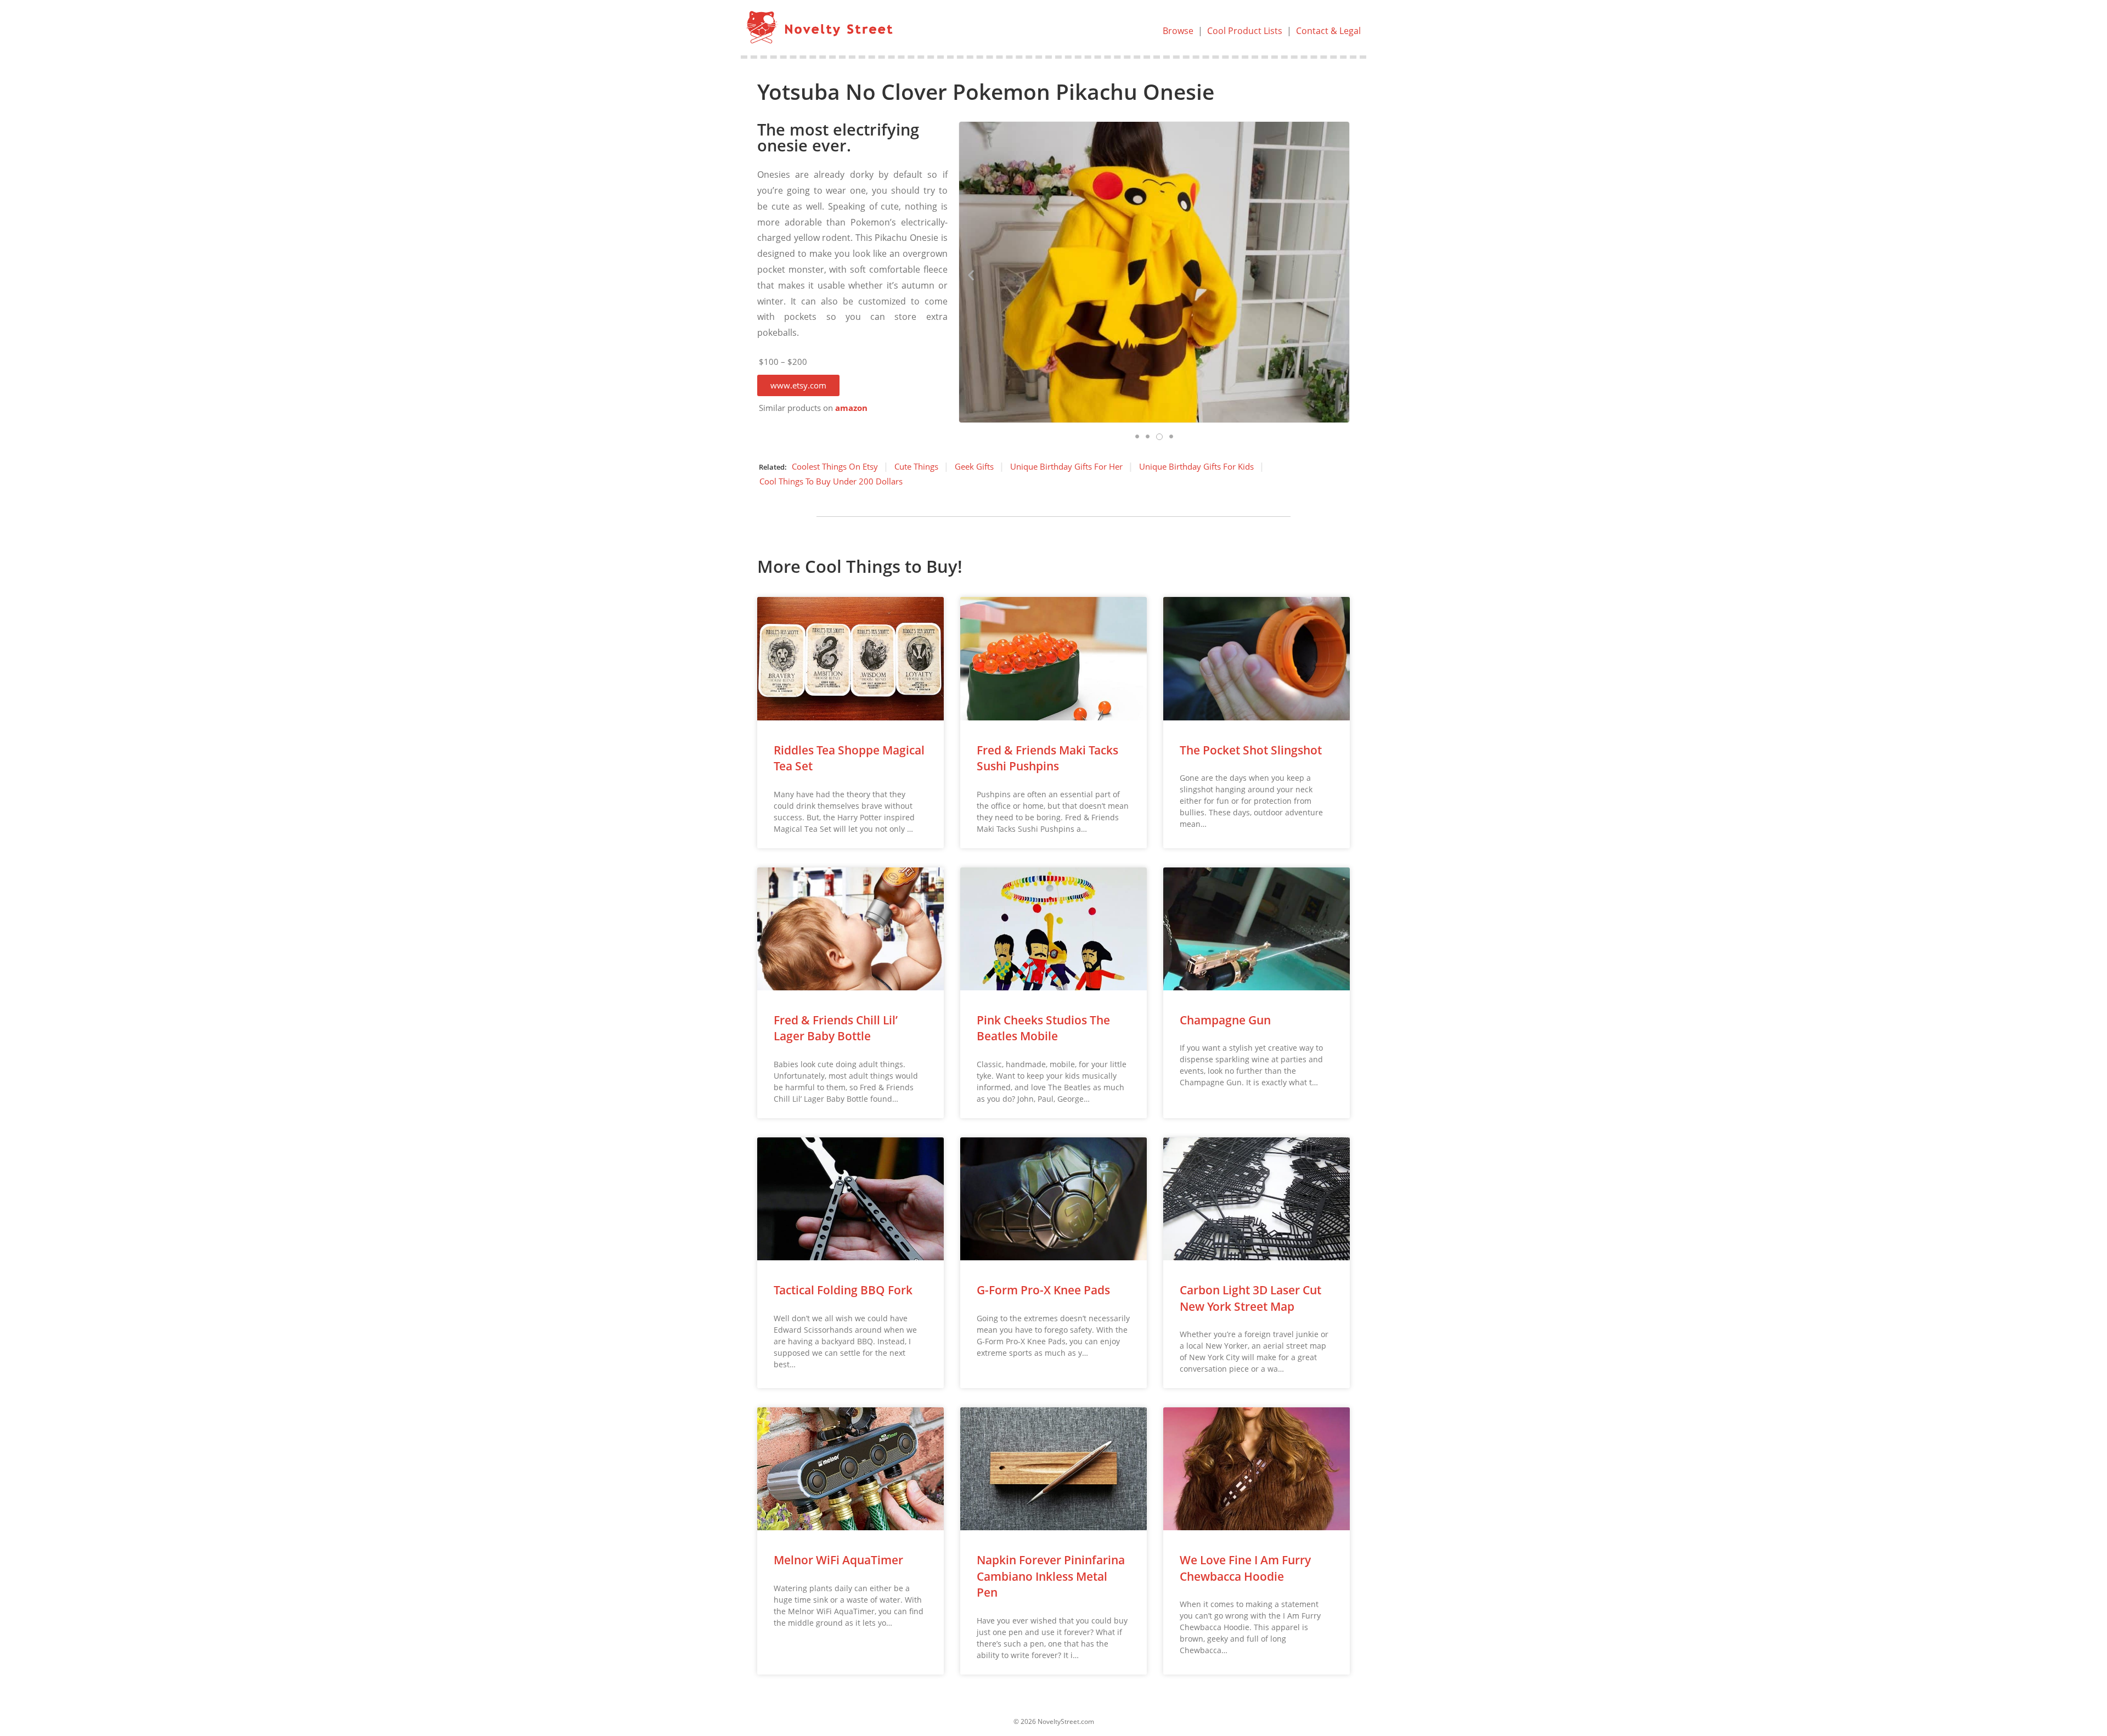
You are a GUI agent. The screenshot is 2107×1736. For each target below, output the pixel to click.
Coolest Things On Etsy (835, 466)
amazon (851, 408)
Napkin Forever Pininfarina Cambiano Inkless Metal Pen (1051, 1576)
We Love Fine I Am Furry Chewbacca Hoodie (1245, 1568)
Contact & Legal (1328, 31)
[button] (798, 385)
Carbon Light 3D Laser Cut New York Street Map (1250, 1298)
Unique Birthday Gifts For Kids (1196, 466)
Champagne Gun (1225, 1020)
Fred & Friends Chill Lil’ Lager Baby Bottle (836, 1028)
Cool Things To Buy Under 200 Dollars (831, 481)
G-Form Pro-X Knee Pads (1043, 1290)
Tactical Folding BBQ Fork (843, 1290)
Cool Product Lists (1245, 31)
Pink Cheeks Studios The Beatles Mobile (1043, 1028)
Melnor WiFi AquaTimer (838, 1560)
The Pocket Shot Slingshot (1251, 750)
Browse (1178, 31)
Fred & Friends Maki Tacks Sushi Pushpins (1047, 758)
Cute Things (916, 466)
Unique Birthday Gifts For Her (1066, 466)
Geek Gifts (974, 466)
